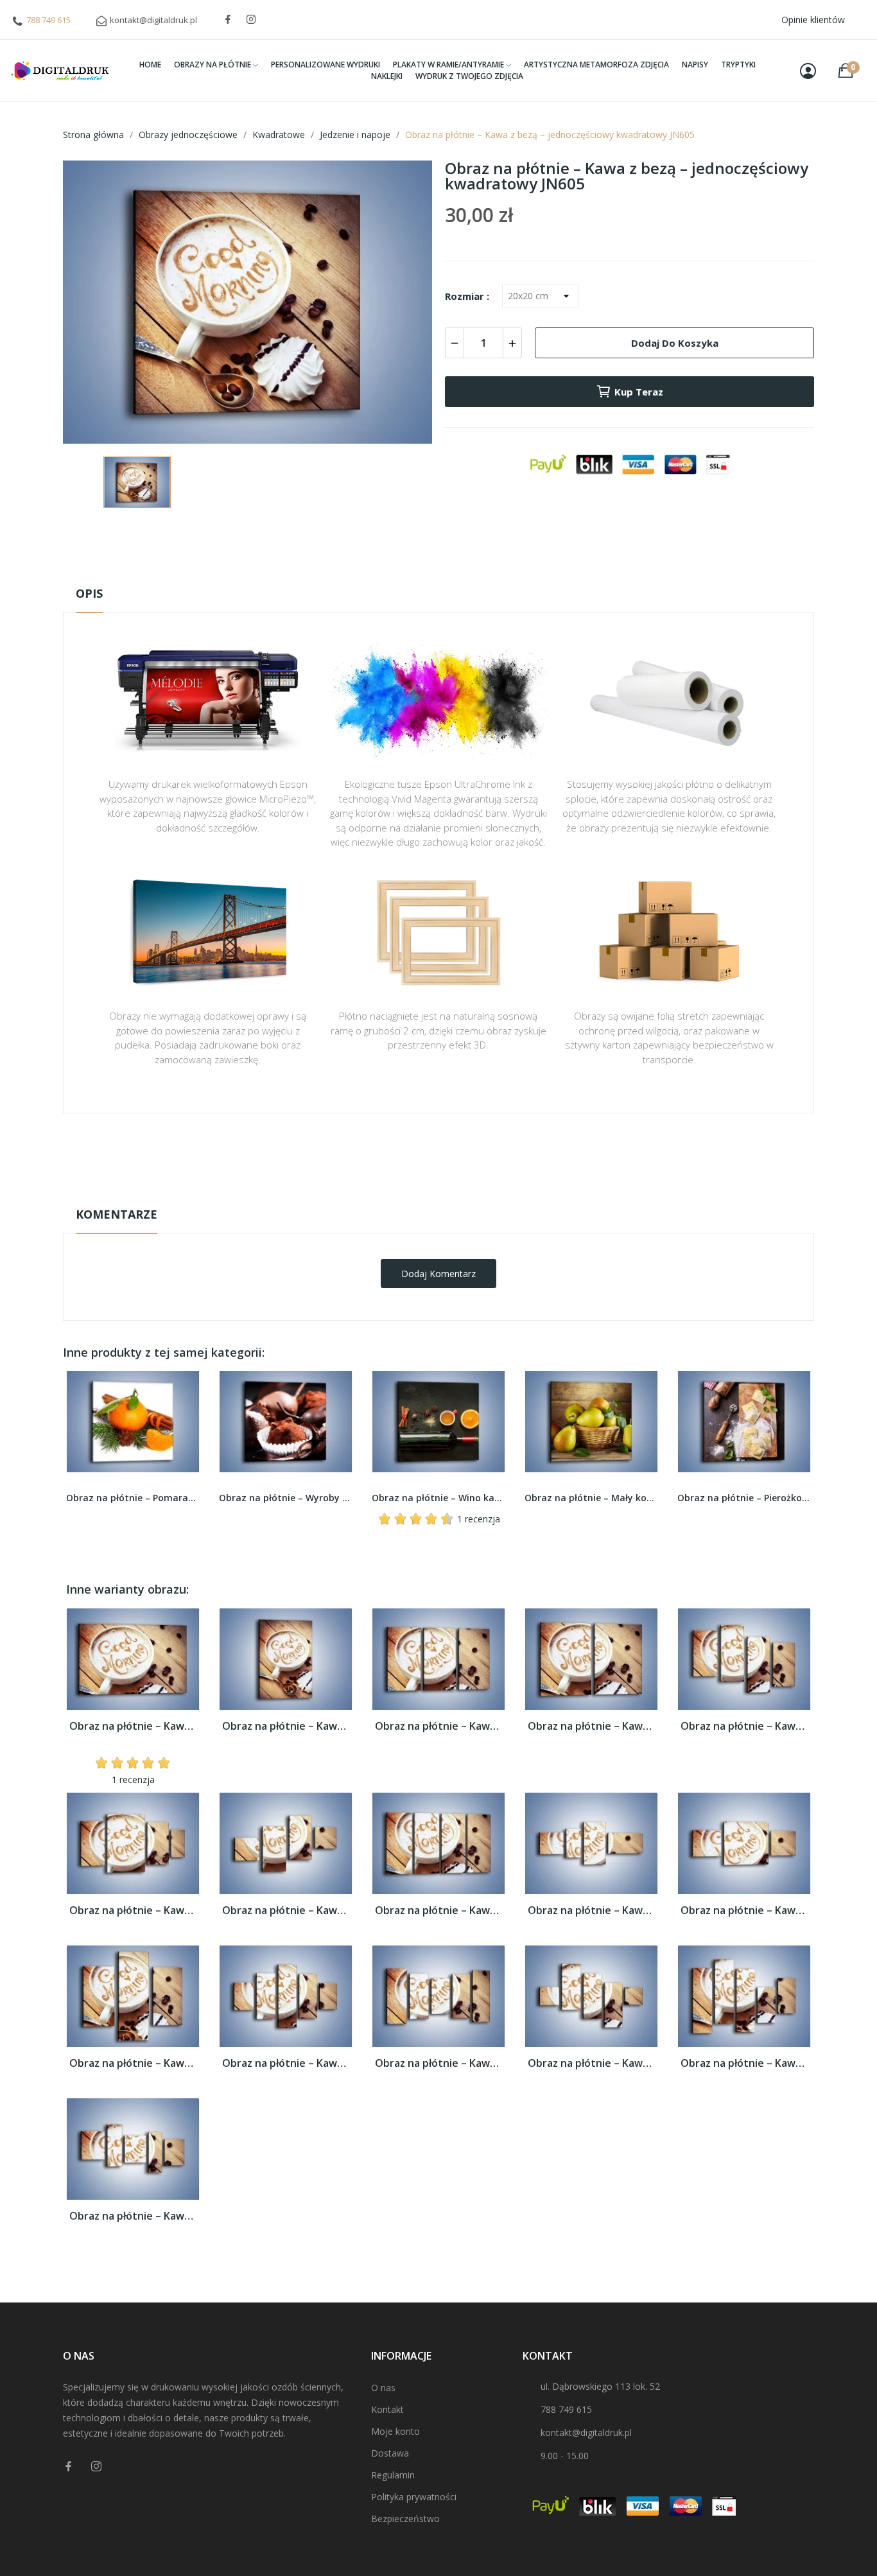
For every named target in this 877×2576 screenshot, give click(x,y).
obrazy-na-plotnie (456, 1153)
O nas (383, 2388)
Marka (401, 1153)
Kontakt (387, 2409)
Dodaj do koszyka (675, 343)
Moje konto (395, 2431)
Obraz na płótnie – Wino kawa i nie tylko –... (286, 1498)
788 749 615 (48, 20)
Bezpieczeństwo (405, 2519)
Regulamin (393, 2475)
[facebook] (228, 20)
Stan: (425, 1193)
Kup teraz (639, 392)
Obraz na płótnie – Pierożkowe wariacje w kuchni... (591, 1498)
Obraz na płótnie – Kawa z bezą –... (133, 1726)
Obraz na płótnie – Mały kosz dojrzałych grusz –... (438, 1498)
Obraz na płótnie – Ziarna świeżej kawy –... (744, 1498)
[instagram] (251, 20)
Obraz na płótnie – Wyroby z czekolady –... (133, 1498)
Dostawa (390, 2453)
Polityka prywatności (414, 2497)
